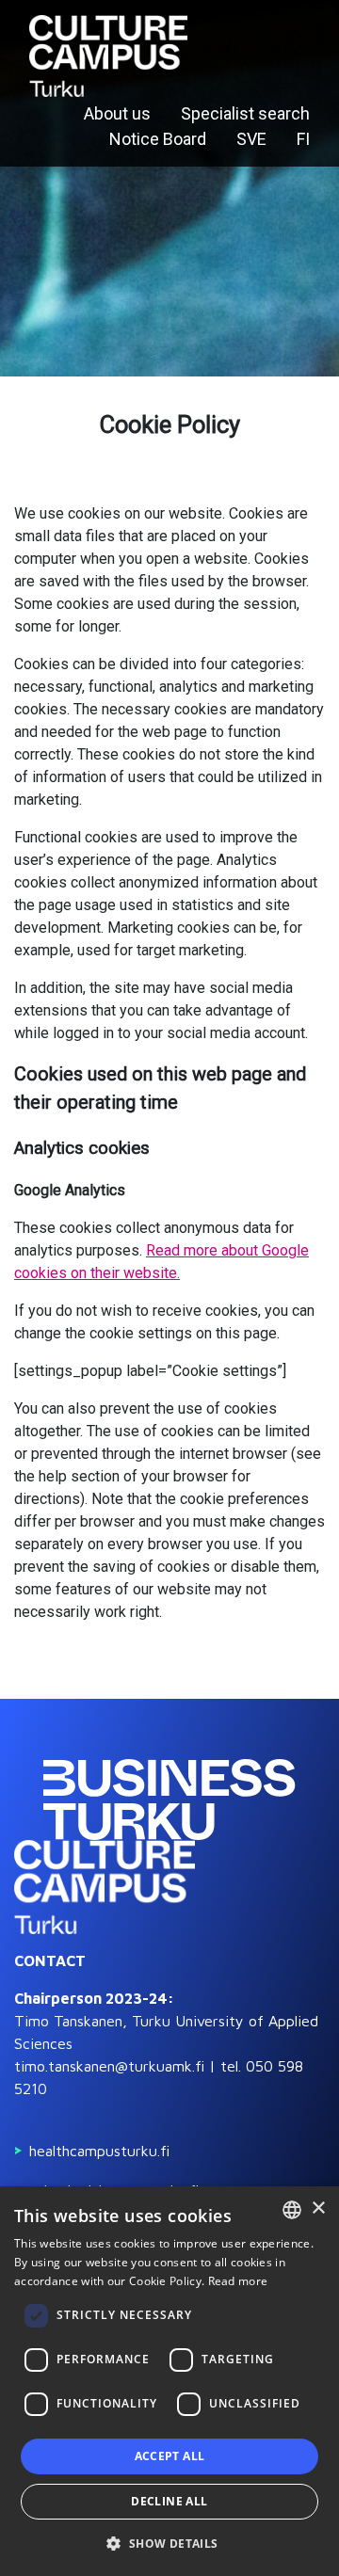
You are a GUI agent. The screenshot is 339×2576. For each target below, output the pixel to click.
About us (117, 113)
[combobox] (292, 2210)
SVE (251, 139)
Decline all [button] (169, 2501)
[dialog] (169, 2381)
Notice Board (158, 139)
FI (303, 139)
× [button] (318, 2208)
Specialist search (245, 113)
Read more (238, 2281)
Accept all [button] (170, 2456)
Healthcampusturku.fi (99, 2151)
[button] (169, 2543)
